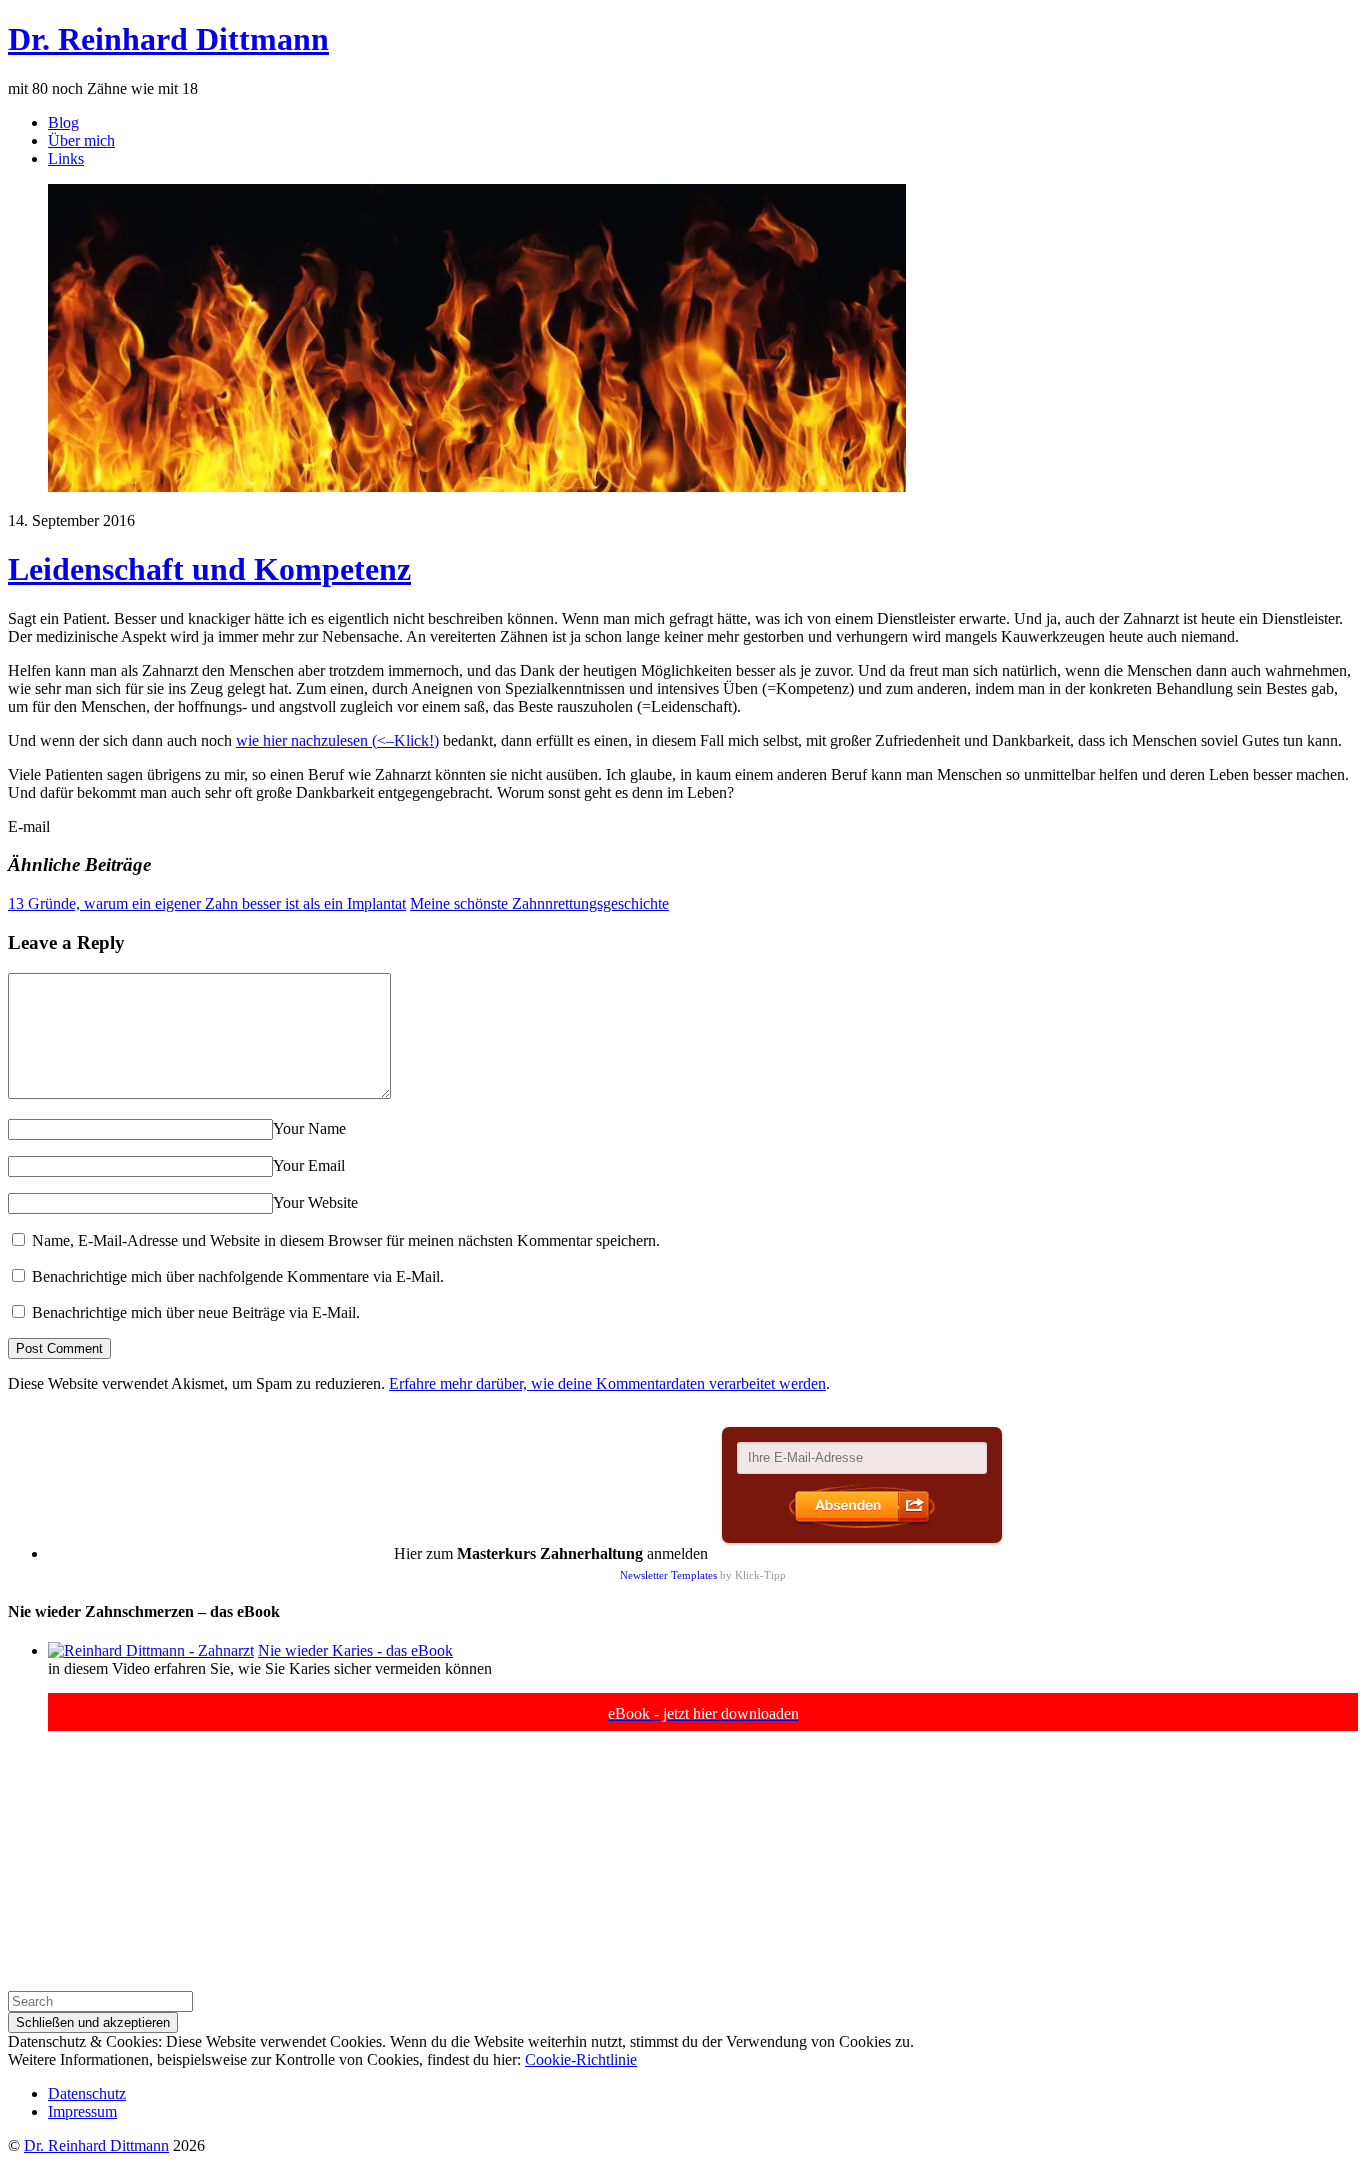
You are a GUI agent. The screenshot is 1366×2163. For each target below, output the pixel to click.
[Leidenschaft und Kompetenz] (477, 486)
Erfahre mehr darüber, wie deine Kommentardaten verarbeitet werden (607, 1383)
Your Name (309, 1128)
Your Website (315, 1202)
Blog (63, 122)
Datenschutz (87, 2093)
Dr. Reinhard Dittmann (96, 2145)
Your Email (309, 1165)
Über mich (81, 140)
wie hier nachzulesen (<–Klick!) (337, 740)
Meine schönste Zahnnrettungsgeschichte (539, 903)
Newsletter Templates (668, 1575)
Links (66, 158)
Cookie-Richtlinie (581, 2059)
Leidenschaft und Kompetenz (209, 569)
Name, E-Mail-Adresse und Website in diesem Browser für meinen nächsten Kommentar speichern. (346, 1240)
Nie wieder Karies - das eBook (355, 1650)
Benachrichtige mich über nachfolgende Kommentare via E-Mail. (238, 1276)
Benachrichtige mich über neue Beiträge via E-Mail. (196, 1312)
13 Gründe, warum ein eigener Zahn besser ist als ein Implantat (207, 903)
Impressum (82, 2111)
